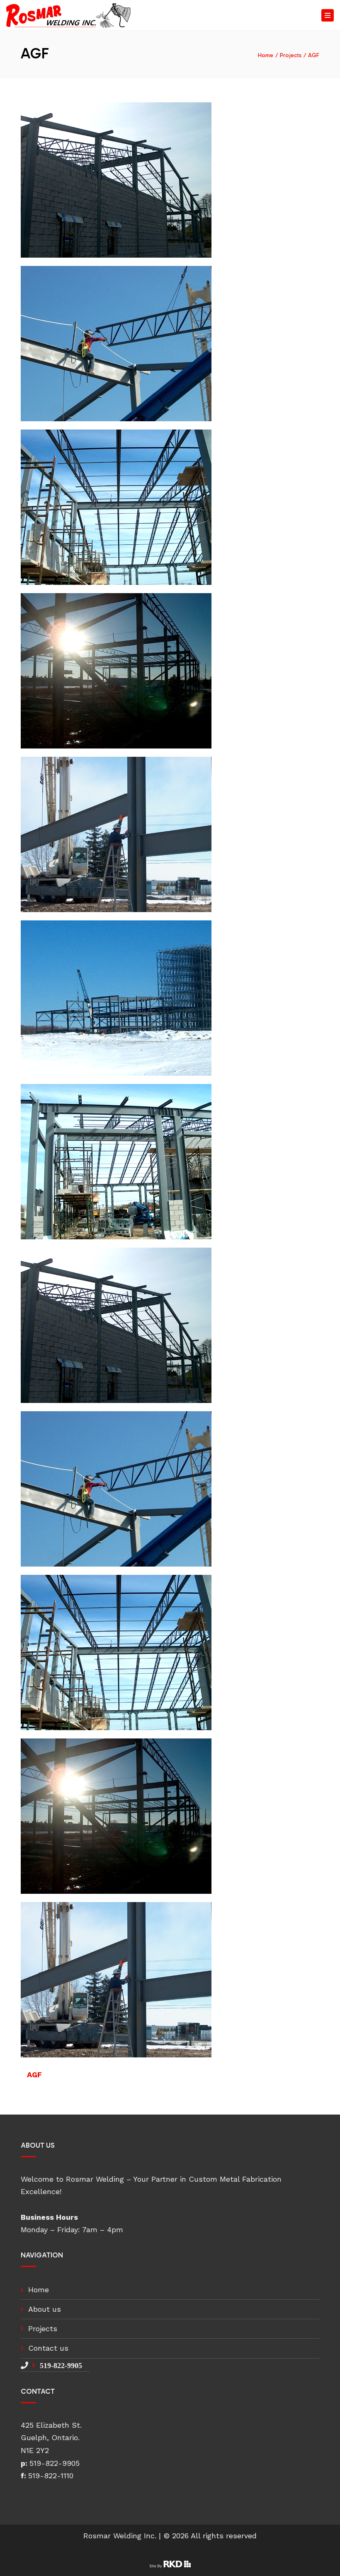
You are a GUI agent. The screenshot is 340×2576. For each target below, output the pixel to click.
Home (266, 55)
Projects (291, 55)
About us (45, 2309)
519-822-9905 (61, 2365)
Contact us (48, 2348)
